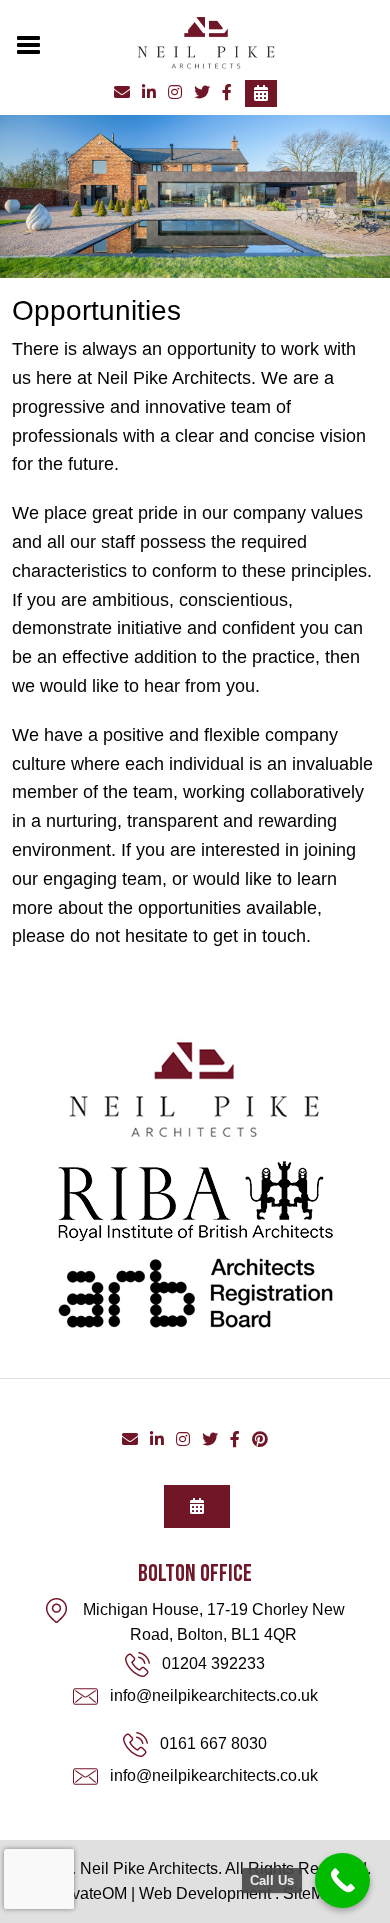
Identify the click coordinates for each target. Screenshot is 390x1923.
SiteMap (312, 1893)
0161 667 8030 (213, 1743)
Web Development (205, 1893)
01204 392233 (213, 1663)
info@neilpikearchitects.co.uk (214, 1695)
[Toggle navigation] (29, 43)
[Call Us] (342, 1880)
